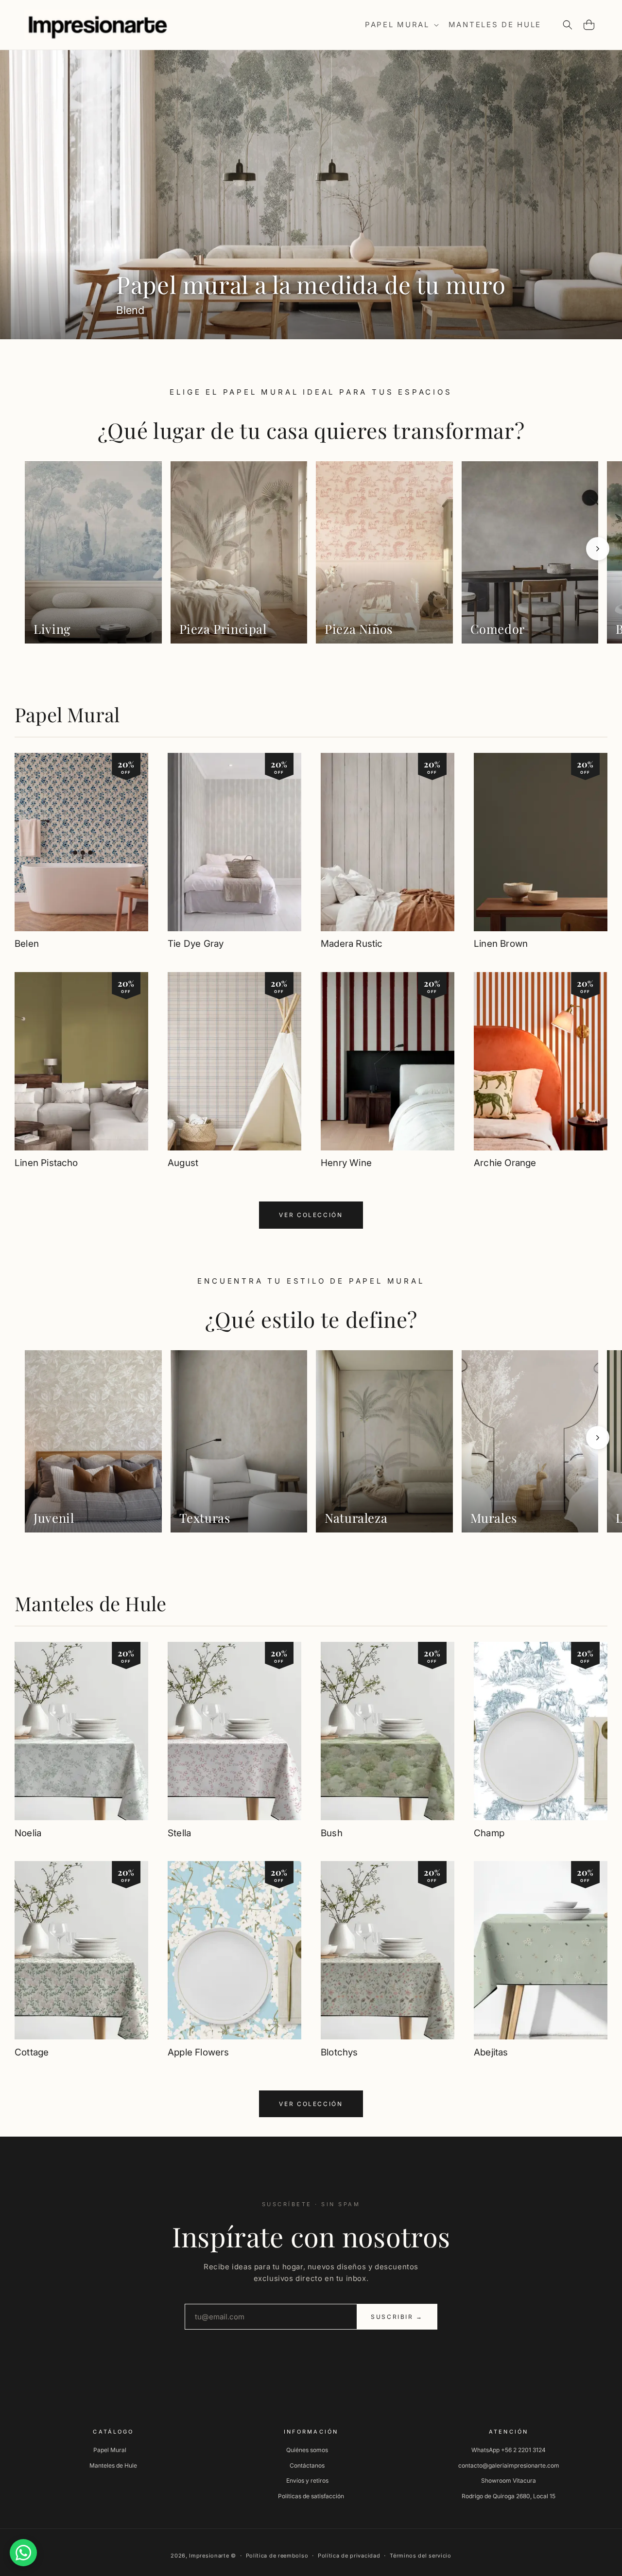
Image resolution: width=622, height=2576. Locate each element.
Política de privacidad (349, 2556)
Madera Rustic (352, 944)
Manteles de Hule (90, 1603)
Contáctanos (307, 2465)
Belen (27, 944)
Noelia (28, 1833)
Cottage (32, 2052)
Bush (332, 1833)
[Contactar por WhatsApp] (23, 2553)
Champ (489, 1833)
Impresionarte (209, 2556)
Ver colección (311, 1215)
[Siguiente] (598, 549)
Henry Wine (346, 1163)
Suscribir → (397, 2317)
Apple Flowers (198, 2052)
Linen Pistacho (46, 1163)
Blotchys (339, 2052)
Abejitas (491, 2052)
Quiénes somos (307, 2450)
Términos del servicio (421, 2556)
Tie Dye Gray (196, 944)
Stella (179, 1833)
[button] (401, 25)
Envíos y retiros (307, 2480)
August (183, 1163)
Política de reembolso (277, 2556)
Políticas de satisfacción (311, 2496)
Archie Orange (505, 1163)
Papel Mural (67, 714)
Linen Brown (501, 944)
